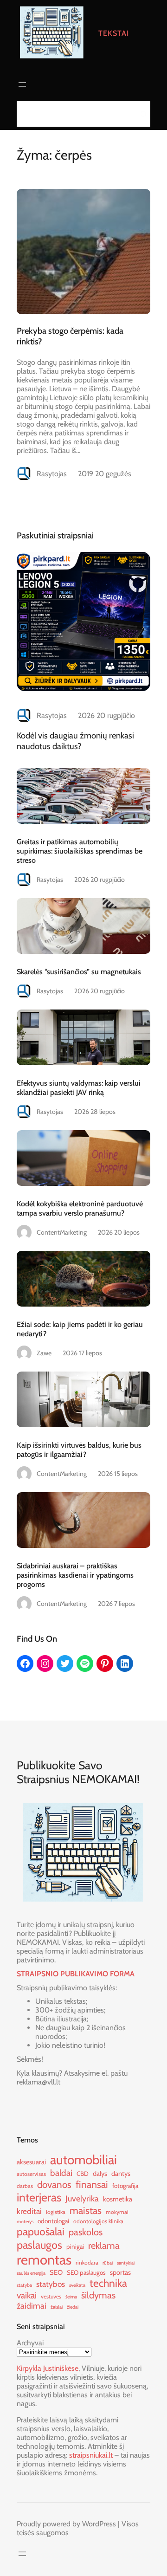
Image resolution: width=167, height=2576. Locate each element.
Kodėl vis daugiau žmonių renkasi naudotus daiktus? (75, 741)
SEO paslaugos (86, 2272)
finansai (92, 2184)
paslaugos (39, 2245)
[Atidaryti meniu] (22, 84)
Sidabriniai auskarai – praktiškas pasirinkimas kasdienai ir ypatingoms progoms (75, 1575)
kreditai (29, 2211)
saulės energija (31, 2273)
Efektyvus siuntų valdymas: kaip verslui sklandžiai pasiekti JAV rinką (79, 1087)
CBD (83, 2174)
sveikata (77, 2285)
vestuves (51, 2296)
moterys (25, 2222)
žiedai (73, 2307)
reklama (104, 2246)
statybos (51, 2284)
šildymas (98, 2295)
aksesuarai (31, 2162)
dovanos (54, 2184)
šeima (71, 2297)
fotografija (125, 2186)
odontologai (53, 2221)
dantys (121, 2174)
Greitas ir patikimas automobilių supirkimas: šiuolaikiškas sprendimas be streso (80, 851)
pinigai (75, 2246)
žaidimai (32, 2306)
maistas (86, 2210)
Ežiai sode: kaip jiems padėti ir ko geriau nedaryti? (80, 1329)
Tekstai (114, 33)
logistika (56, 2212)
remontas (44, 2260)
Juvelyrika (82, 2198)
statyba (24, 2285)
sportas (120, 2272)
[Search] (141, 114)
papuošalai (41, 2232)
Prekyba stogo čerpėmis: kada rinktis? (70, 336)
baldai (61, 2173)
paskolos (86, 2232)
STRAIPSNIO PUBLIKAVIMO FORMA (76, 1974)
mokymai (117, 2212)
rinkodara (87, 2262)
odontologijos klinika (98, 2221)
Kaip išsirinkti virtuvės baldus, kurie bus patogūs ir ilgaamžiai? (79, 1450)
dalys (100, 2174)
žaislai (57, 2307)
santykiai (126, 2263)
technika (108, 2283)
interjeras (39, 2197)
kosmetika (118, 2199)
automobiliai (83, 2160)
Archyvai (30, 2343)
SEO (56, 2272)
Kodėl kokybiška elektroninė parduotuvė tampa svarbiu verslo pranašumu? (80, 1208)
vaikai (27, 2295)
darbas (25, 2186)
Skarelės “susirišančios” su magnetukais (79, 971)
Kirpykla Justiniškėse (48, 2368)
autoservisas (31, 2174)
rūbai (108, 2263)
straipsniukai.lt (91, 2455)
